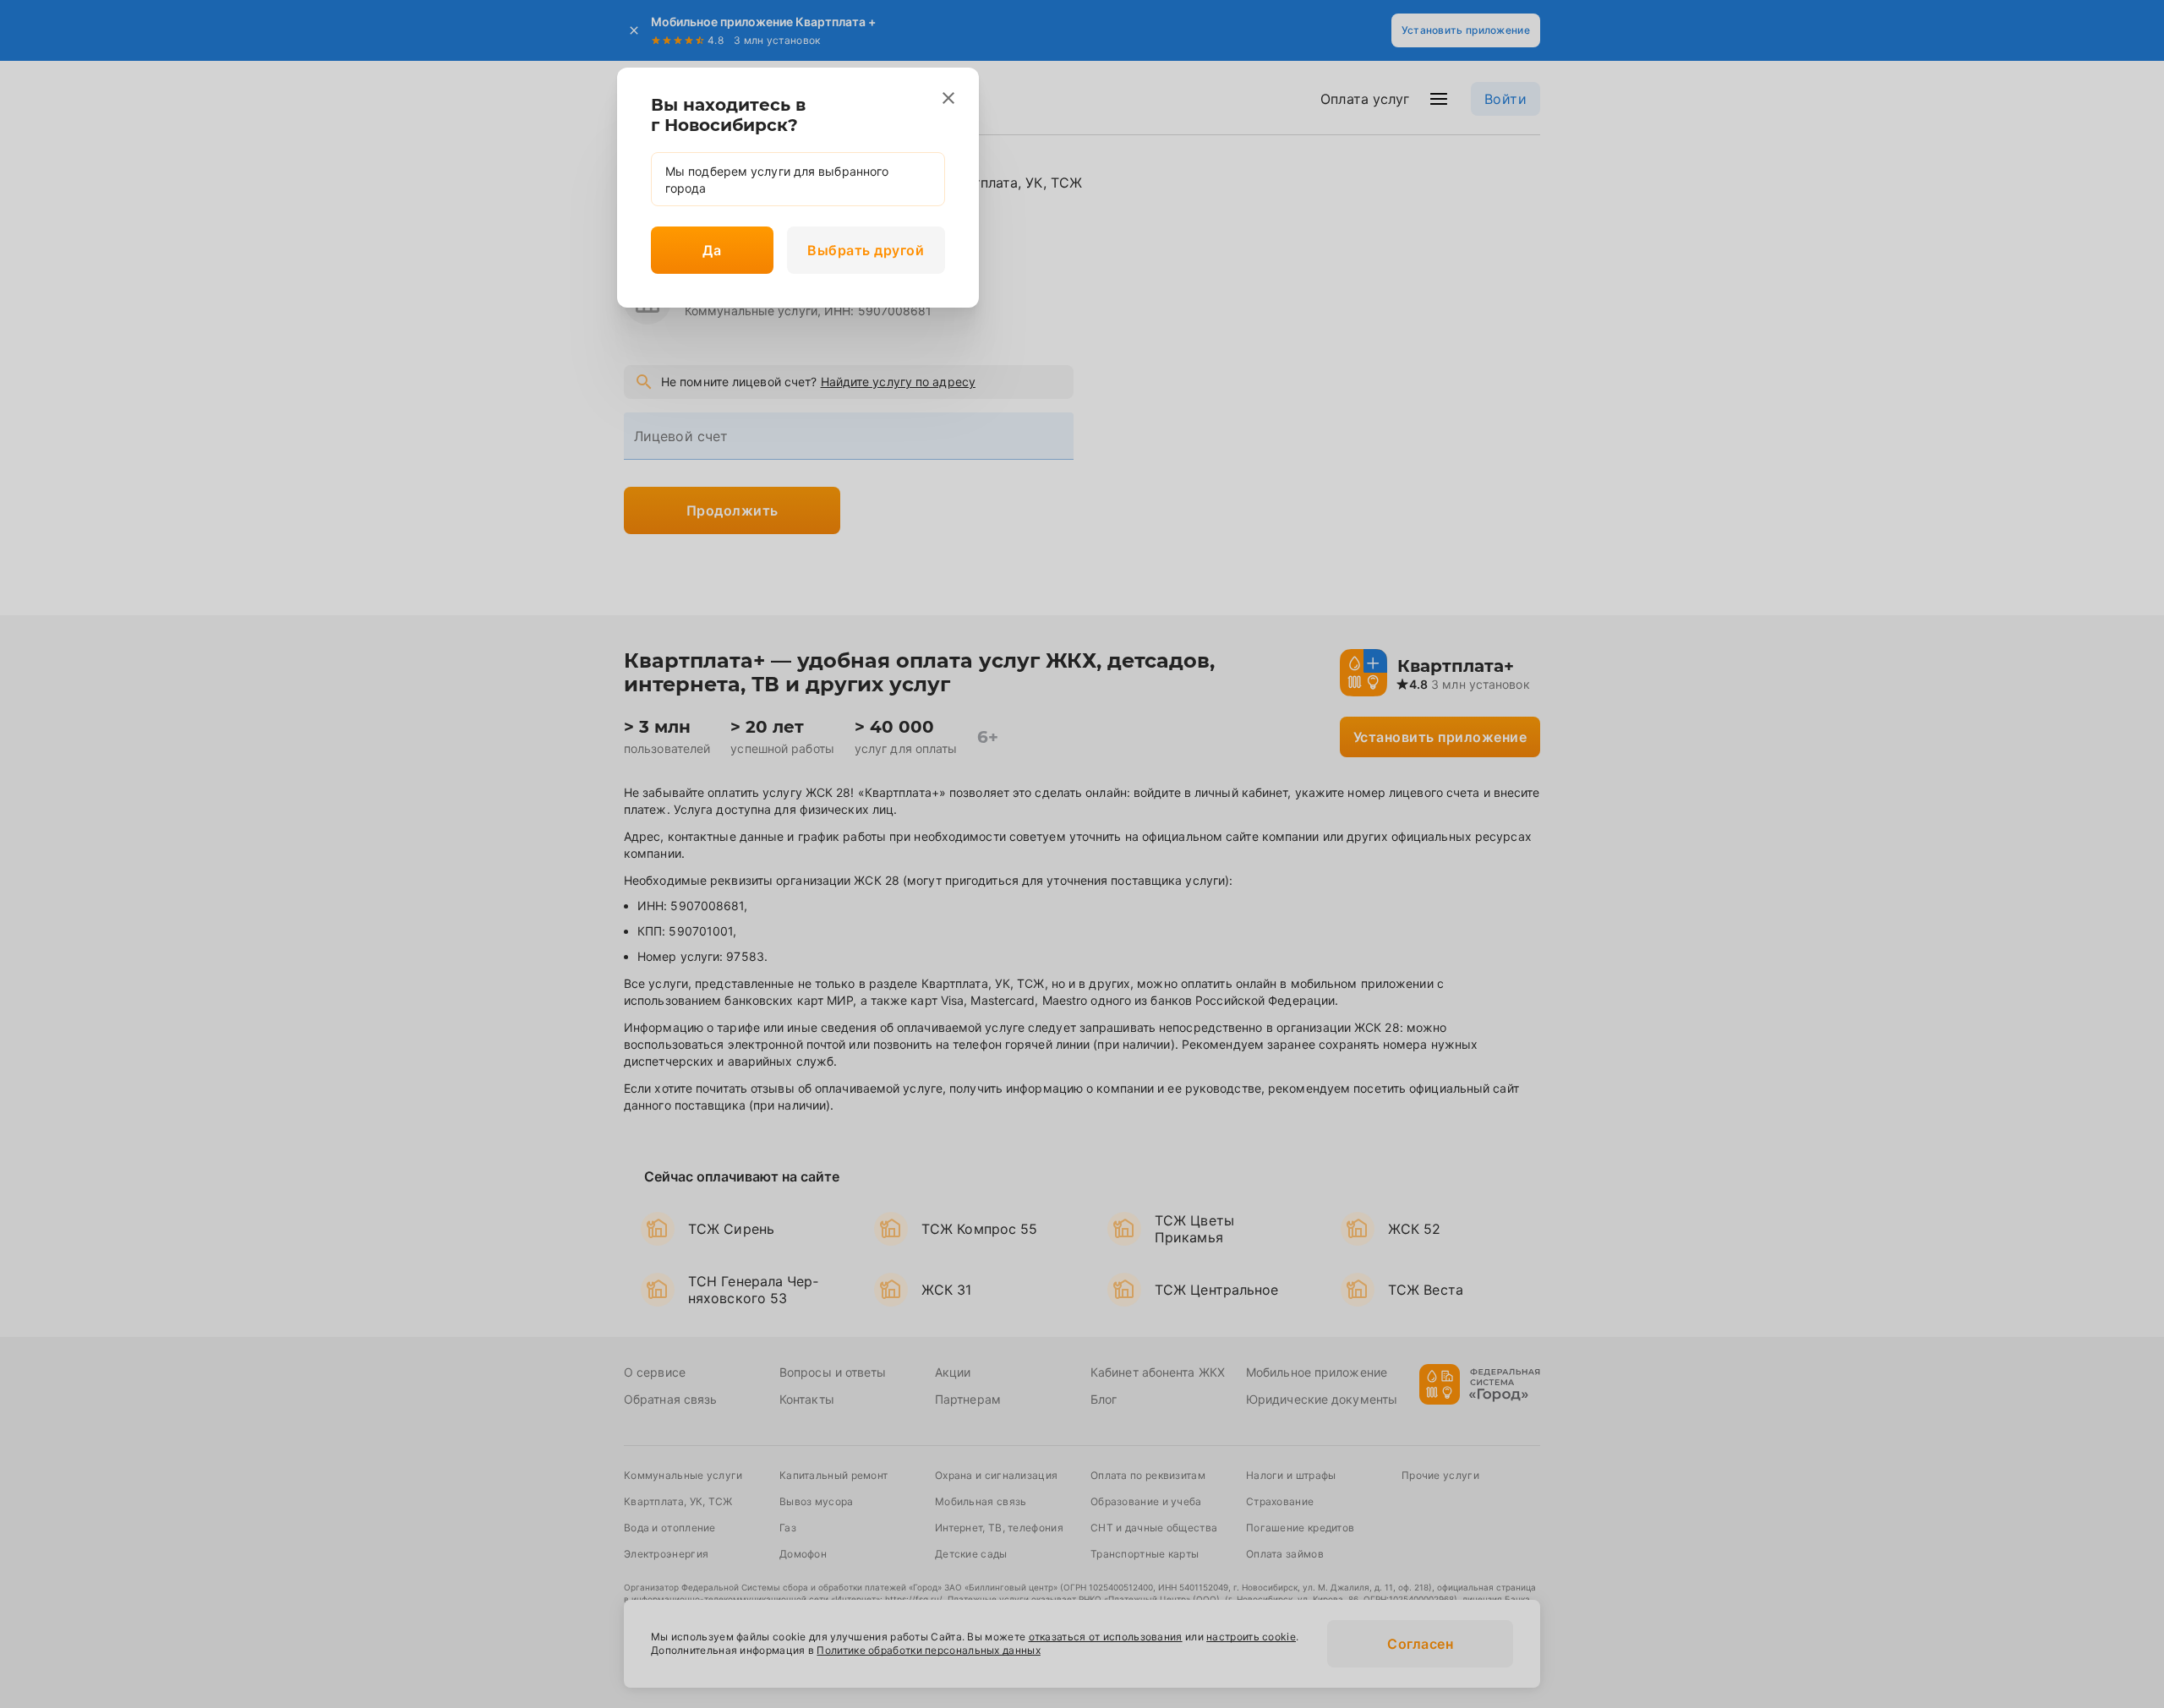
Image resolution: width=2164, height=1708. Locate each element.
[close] (948, 98)
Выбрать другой (866, 250)
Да (712, 250)
